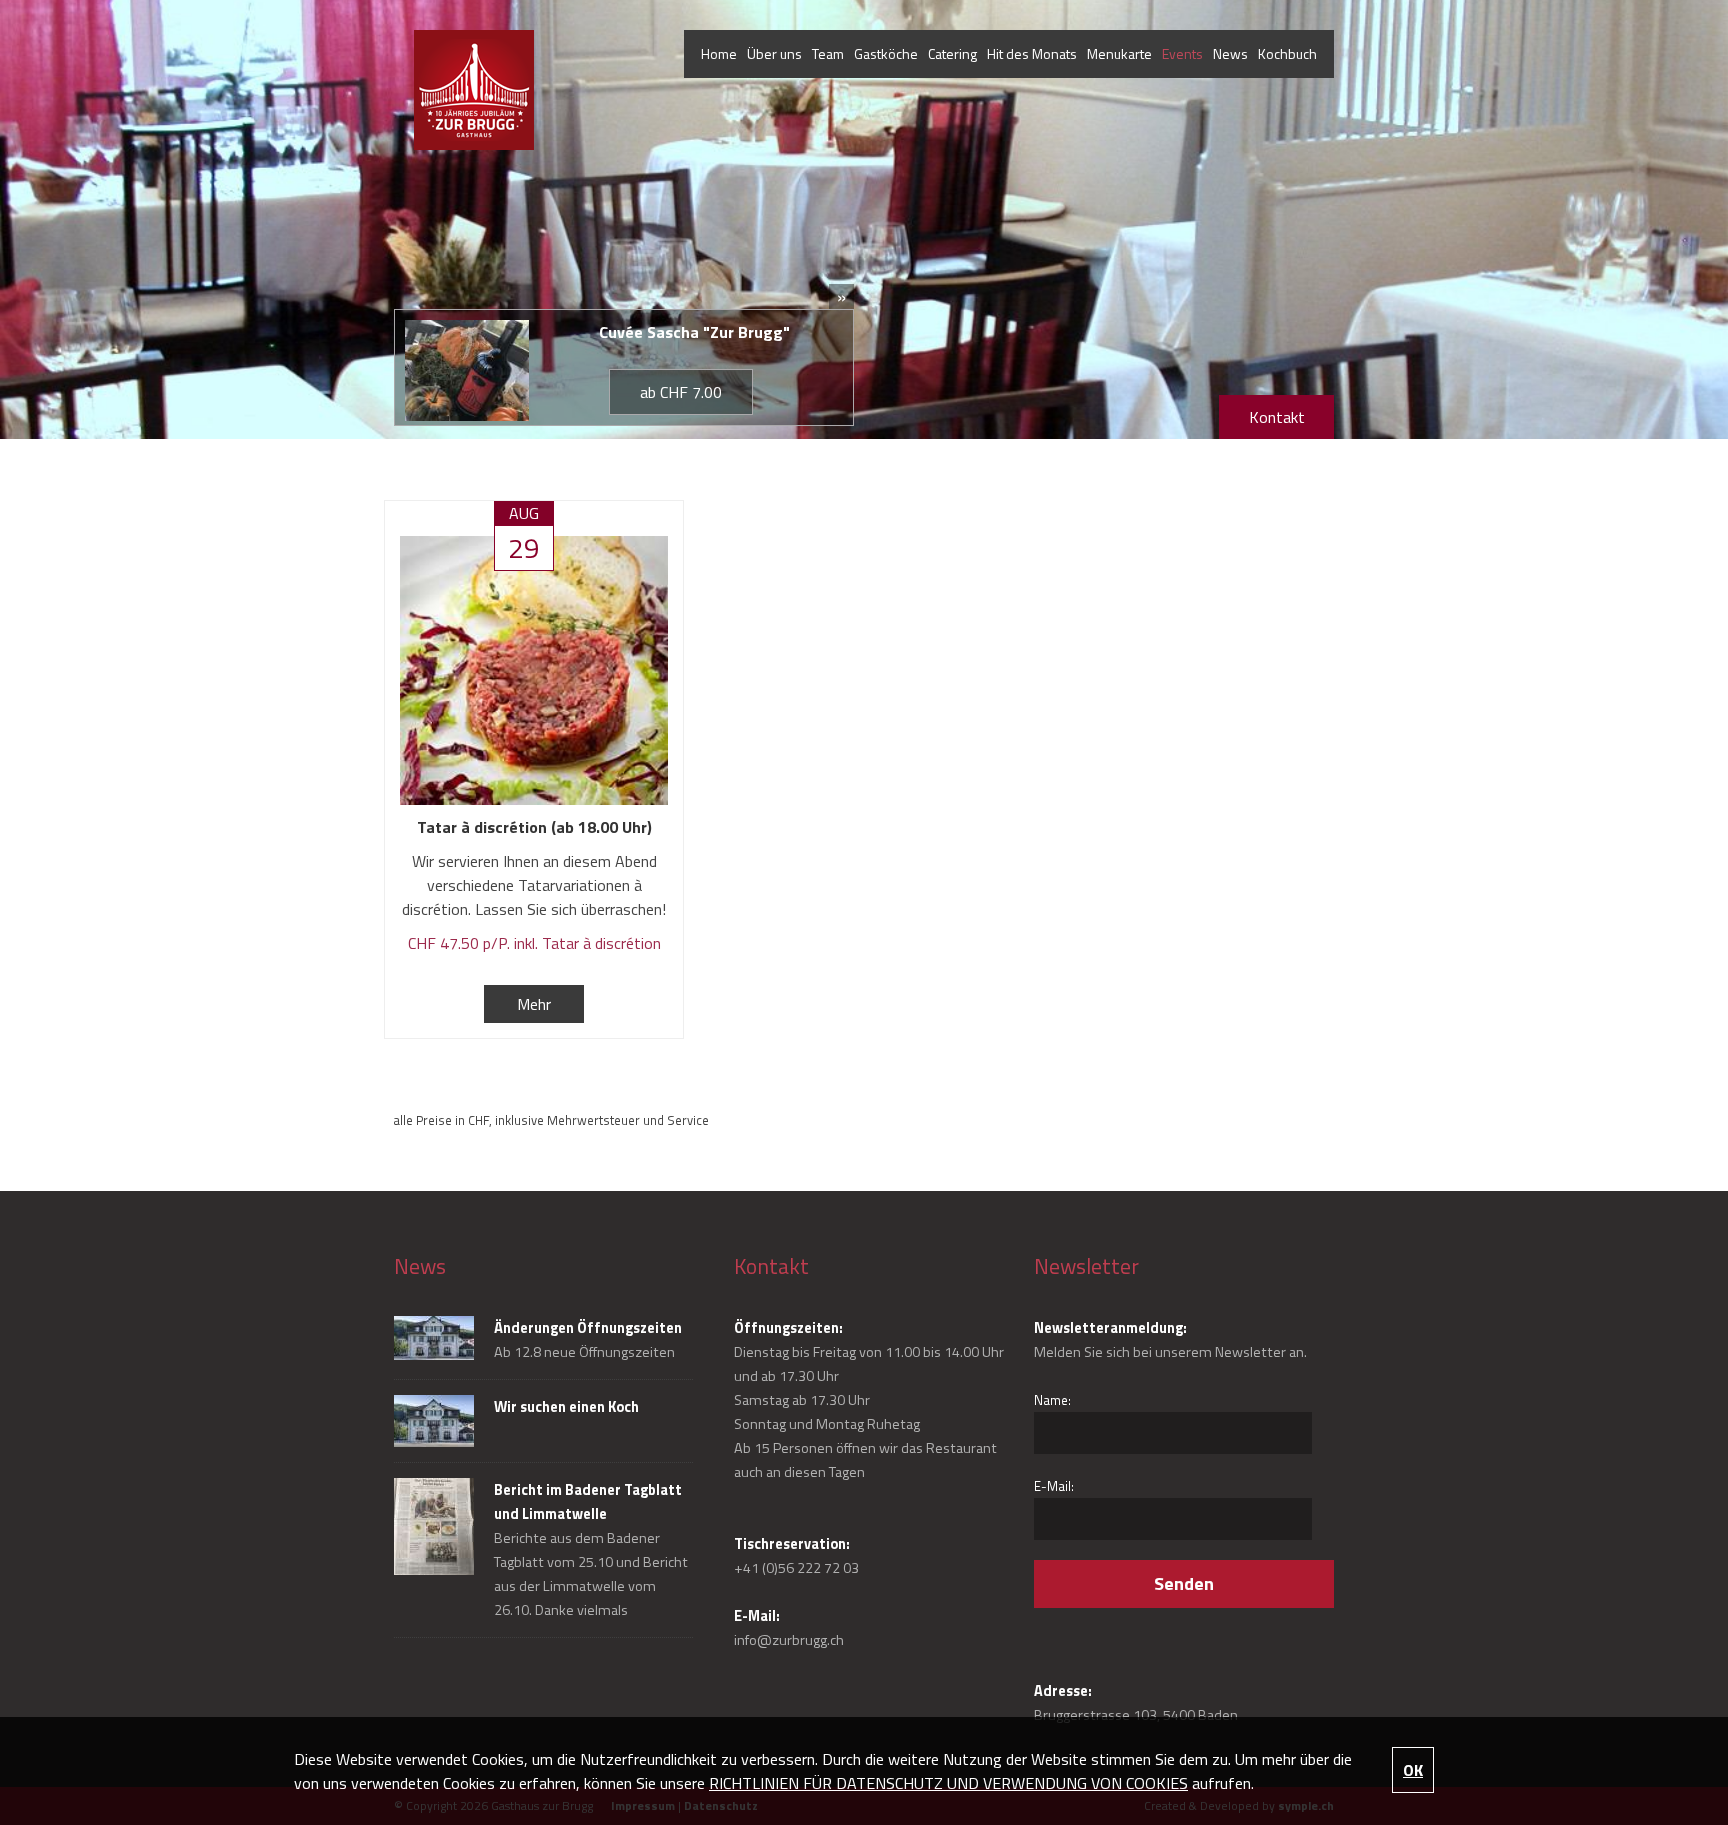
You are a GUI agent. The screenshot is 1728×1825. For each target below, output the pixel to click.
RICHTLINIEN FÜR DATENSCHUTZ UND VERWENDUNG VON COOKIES (948, 1783)
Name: (1052, 1400)
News (1230, 53)
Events (1182, 53)
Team (828, 53)
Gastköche (886, 53)
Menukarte (1119, 53)
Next (1641, 173)
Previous (87, 173)
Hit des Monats (1032, 53)
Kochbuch (1287, 53)
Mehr (534, 1004)
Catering (952, 53)
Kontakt (1277, 417)
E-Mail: (1054, 1486)
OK (1413, 1770)
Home (719, 53)
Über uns (774, 53)
